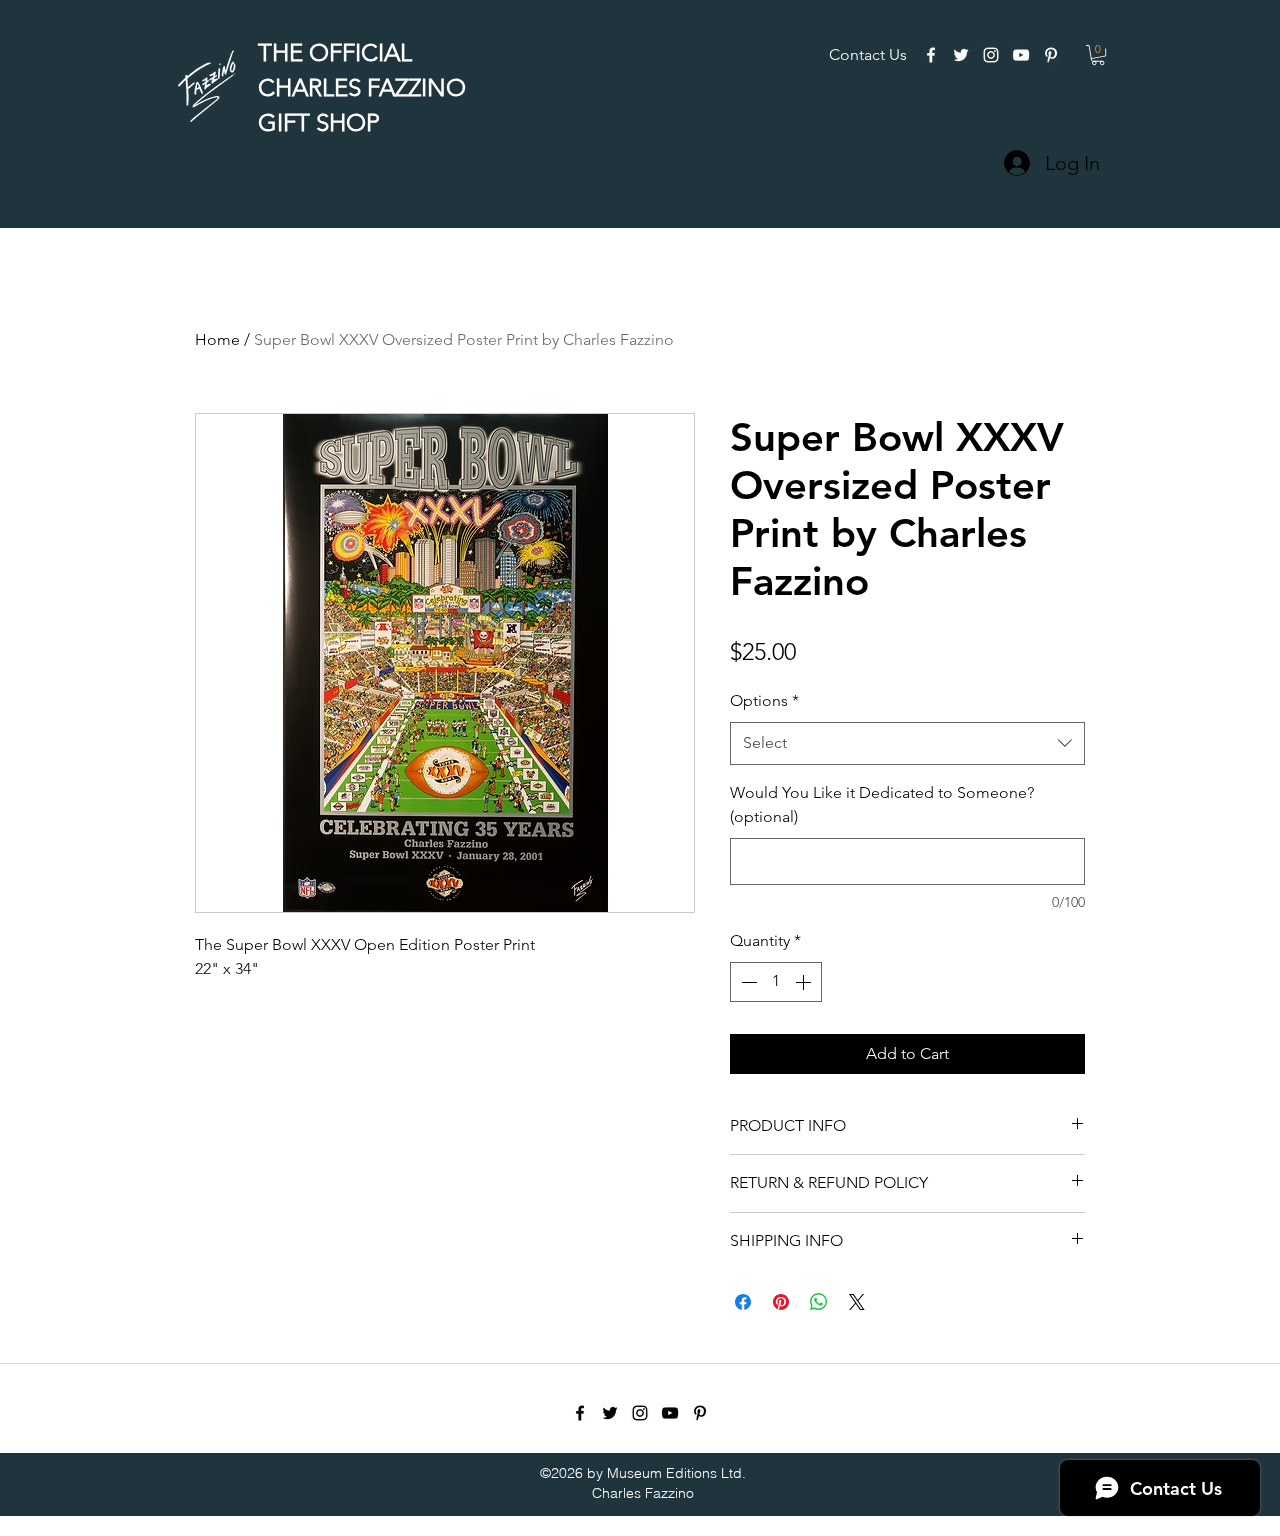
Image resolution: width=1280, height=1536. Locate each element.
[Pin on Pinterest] (781, 1302)
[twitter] (961, 55)
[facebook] (931, 55)
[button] (1098, 55)
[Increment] (805, 982)
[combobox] (907, 743)
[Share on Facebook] (743, 1302)
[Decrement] (747, 982)
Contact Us (868, 54)
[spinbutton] (776, 982)
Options (764, 700)
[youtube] (1021, 55)
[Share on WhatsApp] (819, 1302)
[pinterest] (1051, 55)
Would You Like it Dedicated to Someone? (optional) (882, 805)
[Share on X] (857, 1302)
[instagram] (991, 55)
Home (217, 339)
